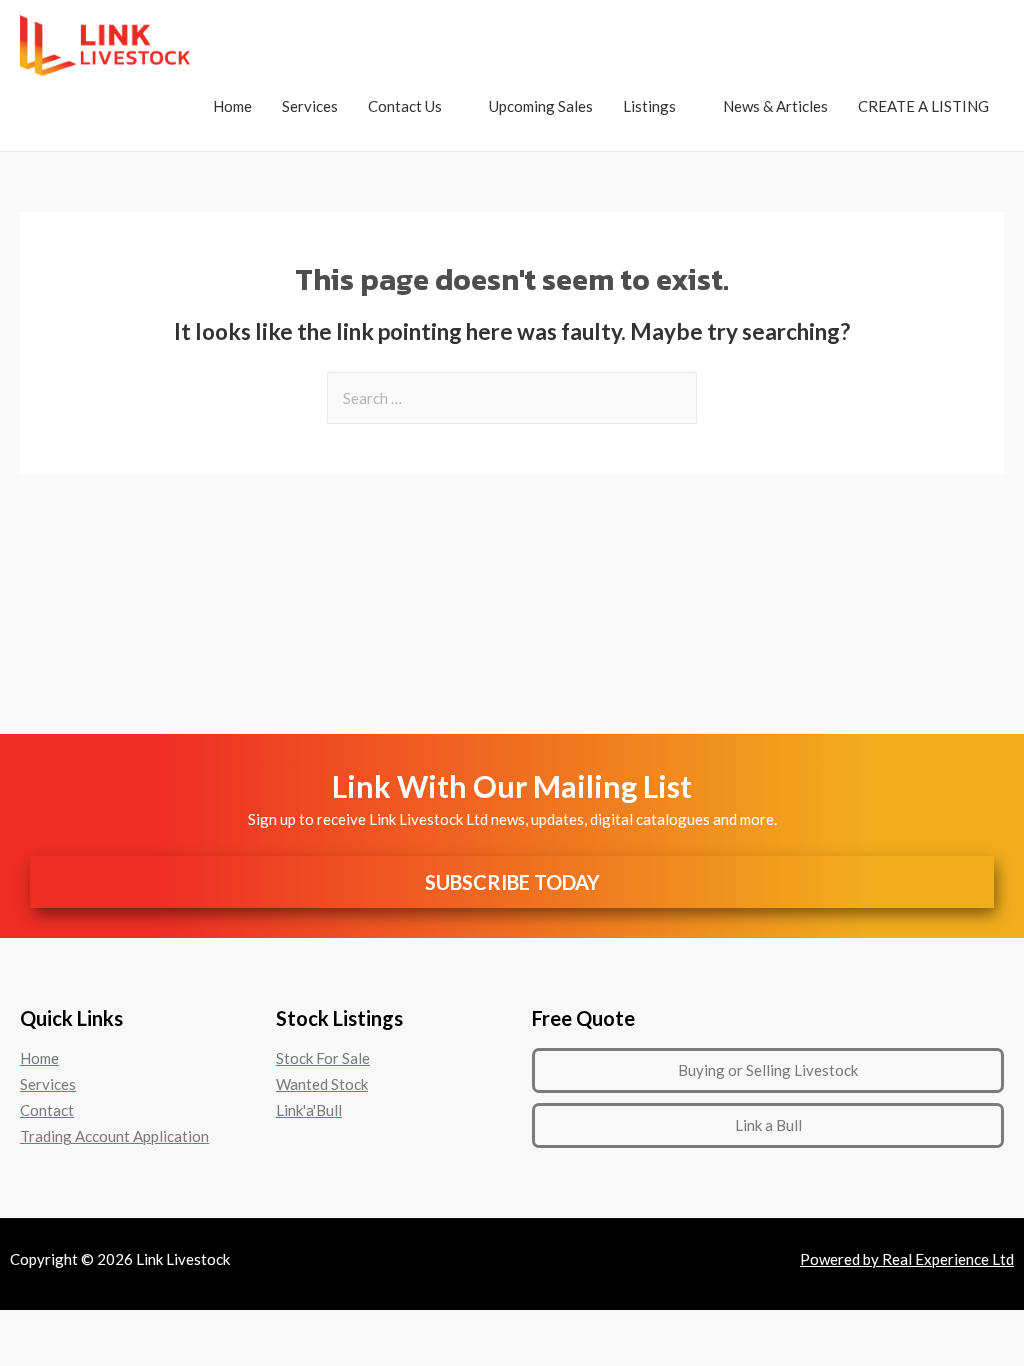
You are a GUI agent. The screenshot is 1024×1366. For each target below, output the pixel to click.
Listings (649, 106)
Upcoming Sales (541, 106)
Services (310, 106)
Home (232, 106)
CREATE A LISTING (923, 106)
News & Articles (775, 106)
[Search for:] (512, 398)
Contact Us (405, 106)
